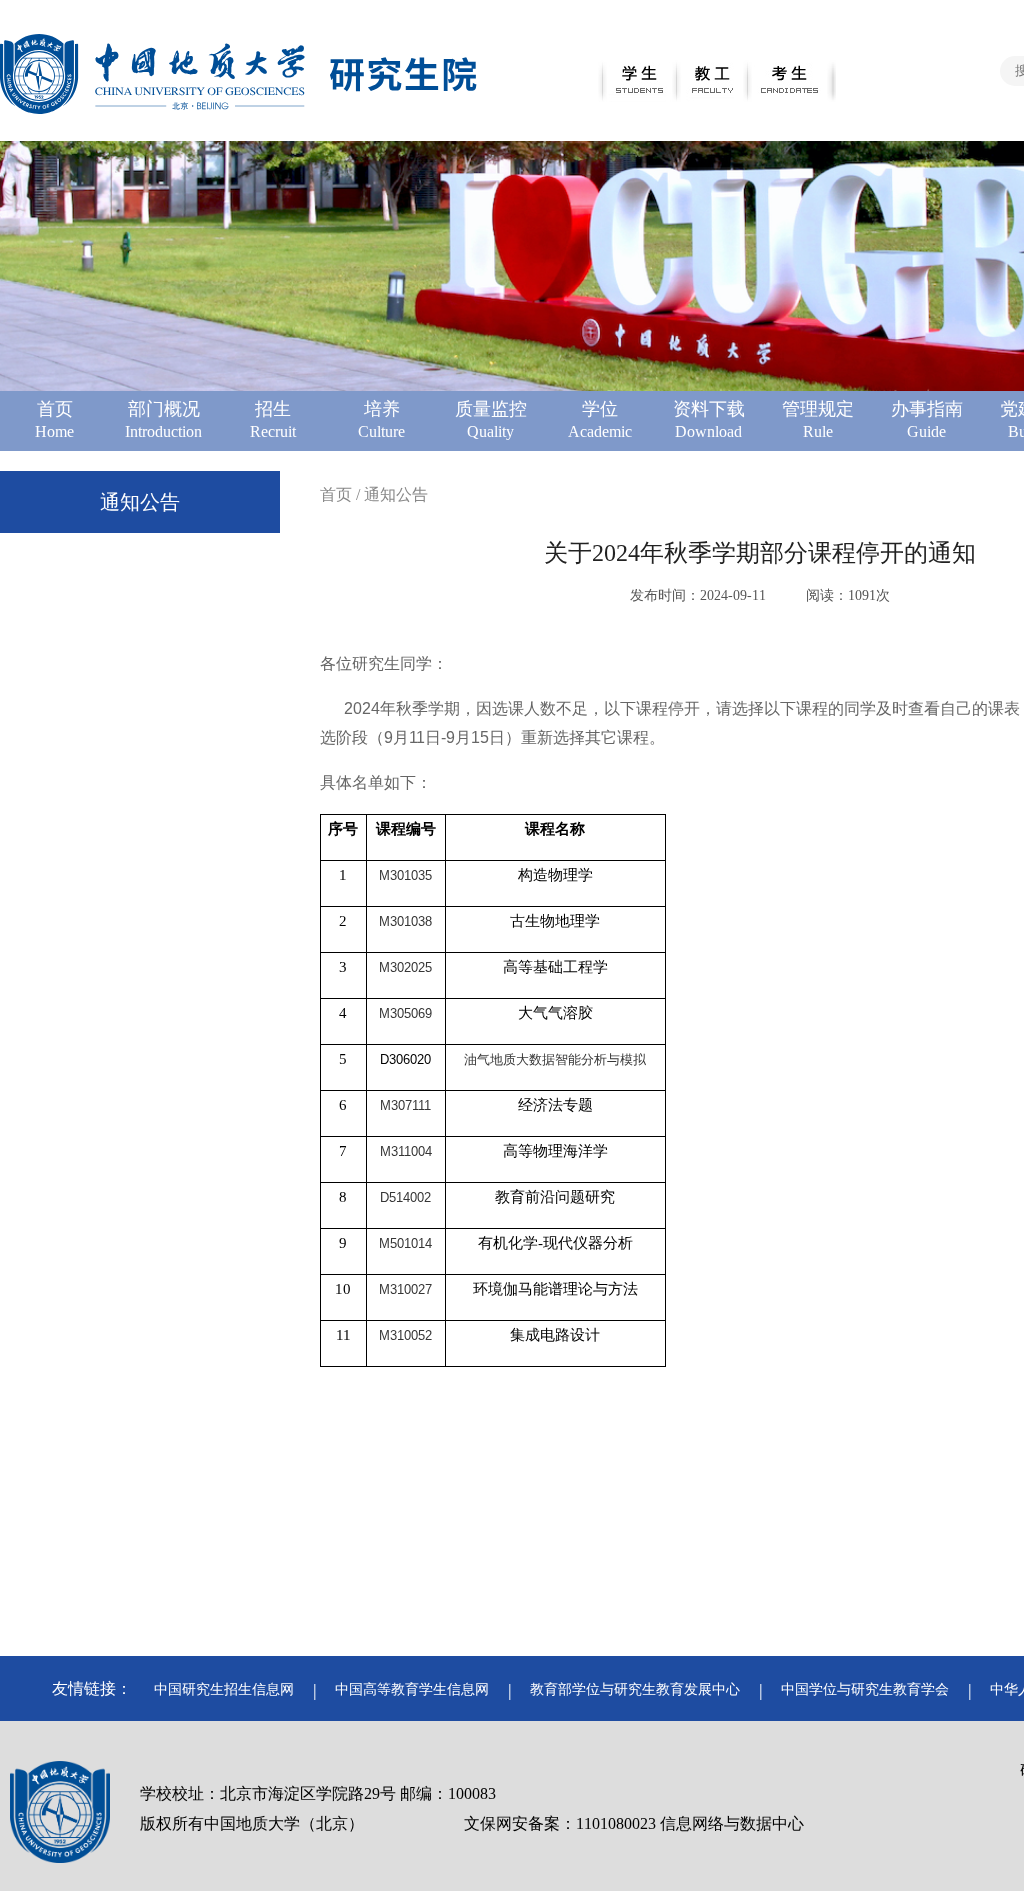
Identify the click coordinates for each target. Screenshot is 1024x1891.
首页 (336, 494)
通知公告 (140, 502)
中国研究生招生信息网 (224, 1689)
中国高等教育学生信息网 (412, 1689)
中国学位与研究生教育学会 (865, 1689)
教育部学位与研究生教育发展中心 (635, 1689)
